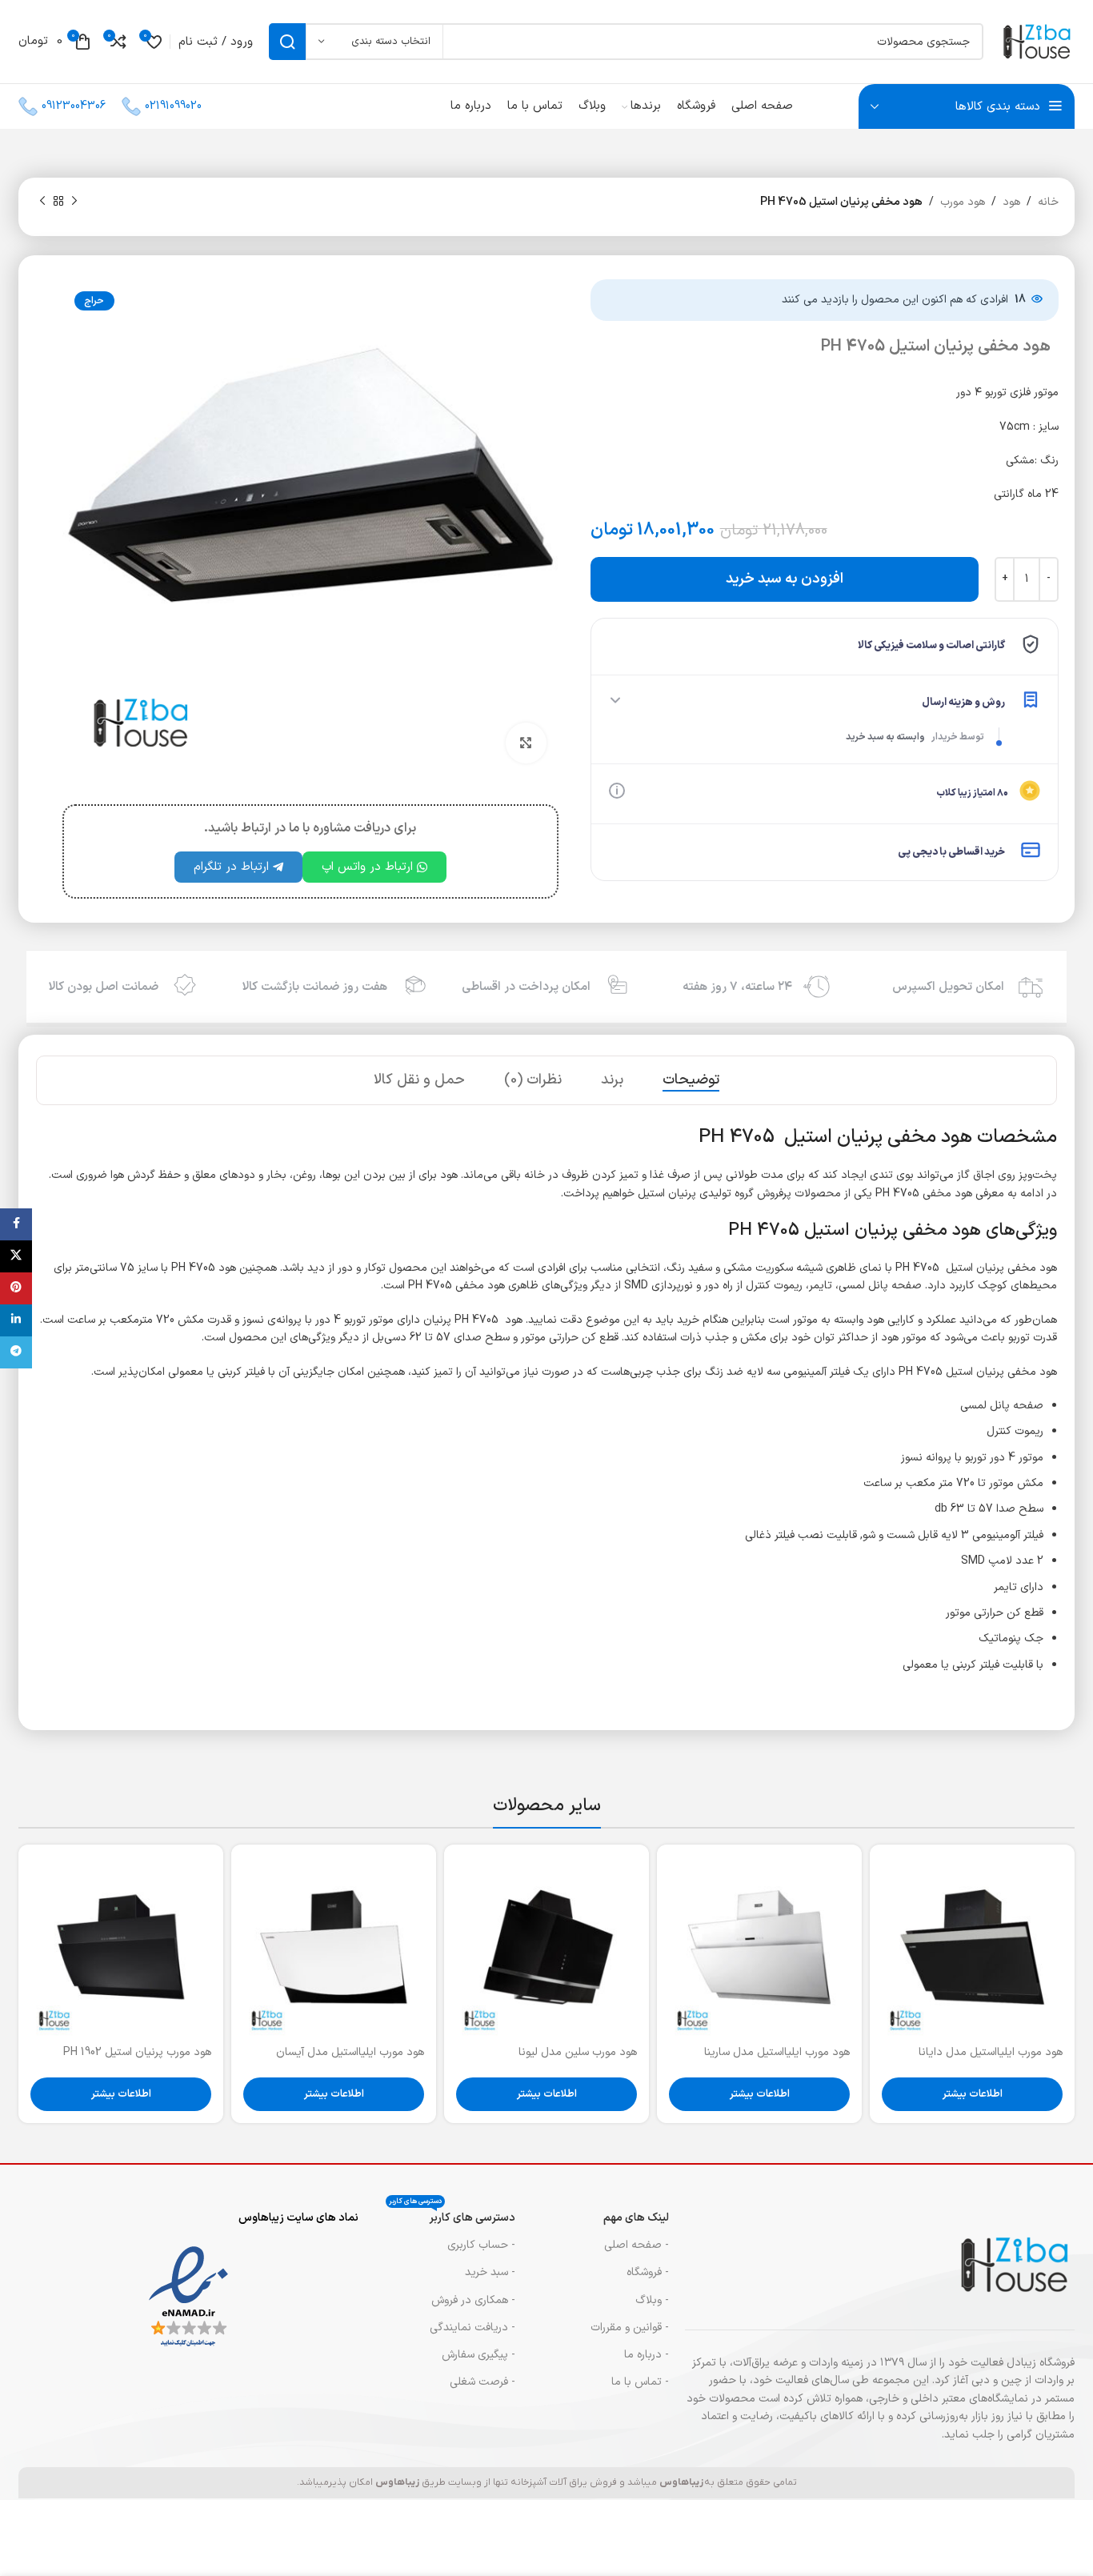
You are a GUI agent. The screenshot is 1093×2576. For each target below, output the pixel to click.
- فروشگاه (648, 2272)
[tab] (691, 1080)
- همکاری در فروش (473, 2300)
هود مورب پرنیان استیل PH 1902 (137, 2052)
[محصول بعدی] (42, 202)
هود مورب (963, 202)
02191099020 (173, 106)
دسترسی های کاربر (452, 2215)
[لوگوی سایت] (1037, 41)
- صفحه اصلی (637, 2245)
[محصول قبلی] (74, 202)
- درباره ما (647, 2355)
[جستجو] (287, 42)
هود (1011, 202)
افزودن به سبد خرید (785, 579)
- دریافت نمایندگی (472, 2328)
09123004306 (74, 106)
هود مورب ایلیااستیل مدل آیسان (350, 2052)
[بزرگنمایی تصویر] (526, 743)
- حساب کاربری (481, 2245)
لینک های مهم (636, 2218)
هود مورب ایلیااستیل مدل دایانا (991, 2052)
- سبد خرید (490, 2272)
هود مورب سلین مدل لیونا (578, 2052)
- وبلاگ (652, 2300)
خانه (1048, 202)
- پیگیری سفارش (478, 2355)
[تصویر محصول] (972, 1947)
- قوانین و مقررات (630, 2328)
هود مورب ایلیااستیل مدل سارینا (777, 2052)
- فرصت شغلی (482, 2382)
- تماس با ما (640, 2382)
